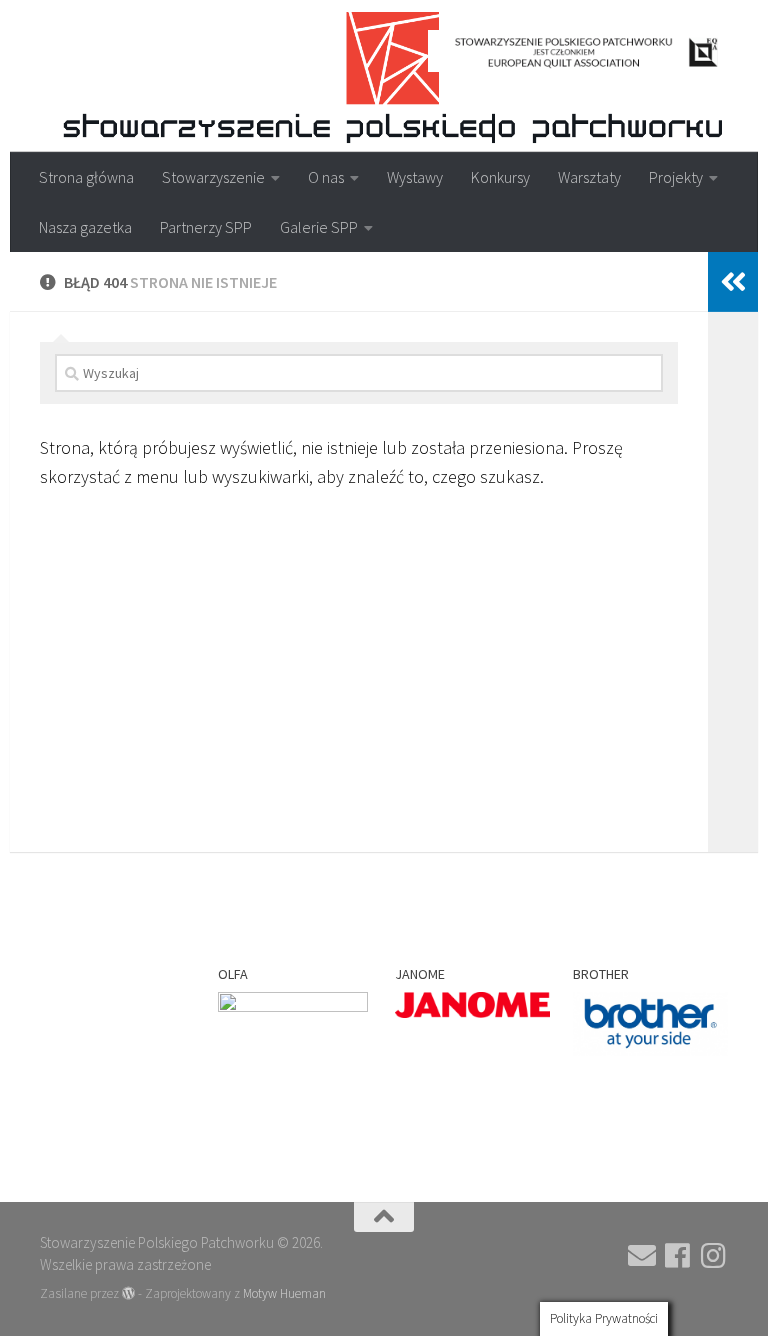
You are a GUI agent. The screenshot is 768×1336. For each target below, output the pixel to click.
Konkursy (500, 177)
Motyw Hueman (284, 1293)
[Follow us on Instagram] (714, 1256)
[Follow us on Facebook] (678, 1256)
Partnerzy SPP (206, 227)
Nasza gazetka (85, 227)
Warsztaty (589, 177)
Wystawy (415, 177)
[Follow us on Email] (642, 1256)
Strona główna (86, 177)
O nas (326, 177)
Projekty (676, 177)
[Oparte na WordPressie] (128, 1293)
